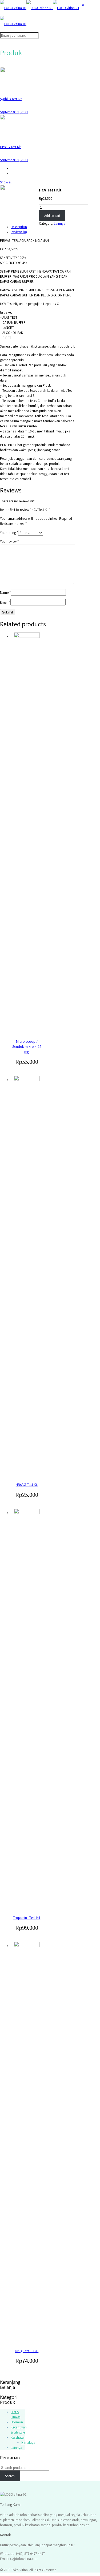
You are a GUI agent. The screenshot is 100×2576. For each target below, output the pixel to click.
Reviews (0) (19, 232)
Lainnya (60, 223)
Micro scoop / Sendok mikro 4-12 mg (27, 1046)
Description (19, 227)
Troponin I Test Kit (27, 1918)
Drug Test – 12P (27, 2351)
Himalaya (28, 2443)
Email (5, 602)
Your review (9, 542)
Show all (6, 182)
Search (10, 2476)
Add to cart (52, 216)
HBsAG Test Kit (27, 1485)
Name (5, 592)
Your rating (9, 533)
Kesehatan (18, 2437)
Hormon (17, 2422)
